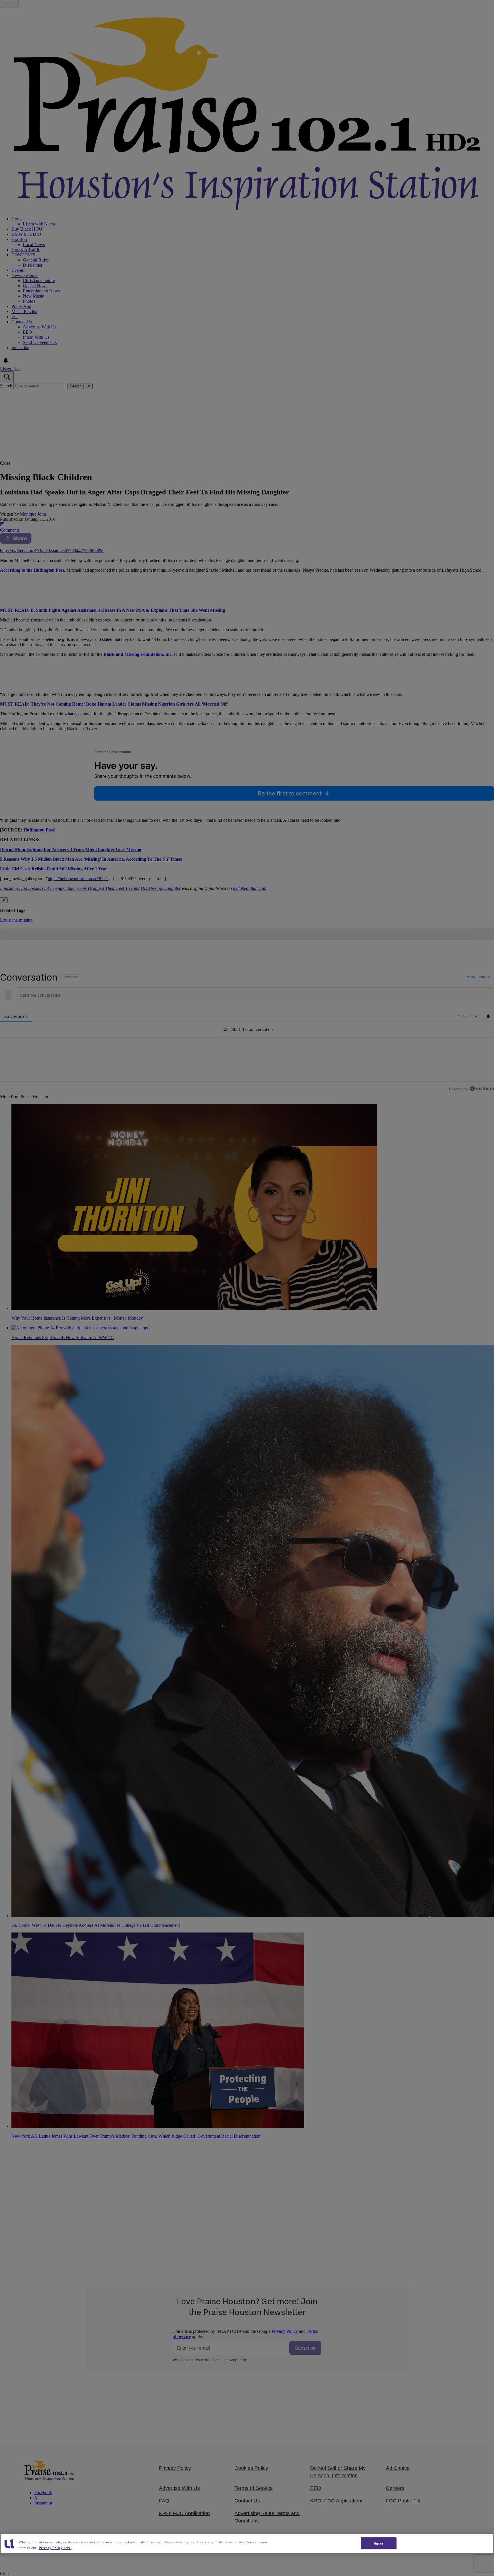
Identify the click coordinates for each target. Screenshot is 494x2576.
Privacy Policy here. (55, 2548)
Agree (379, 2543)
